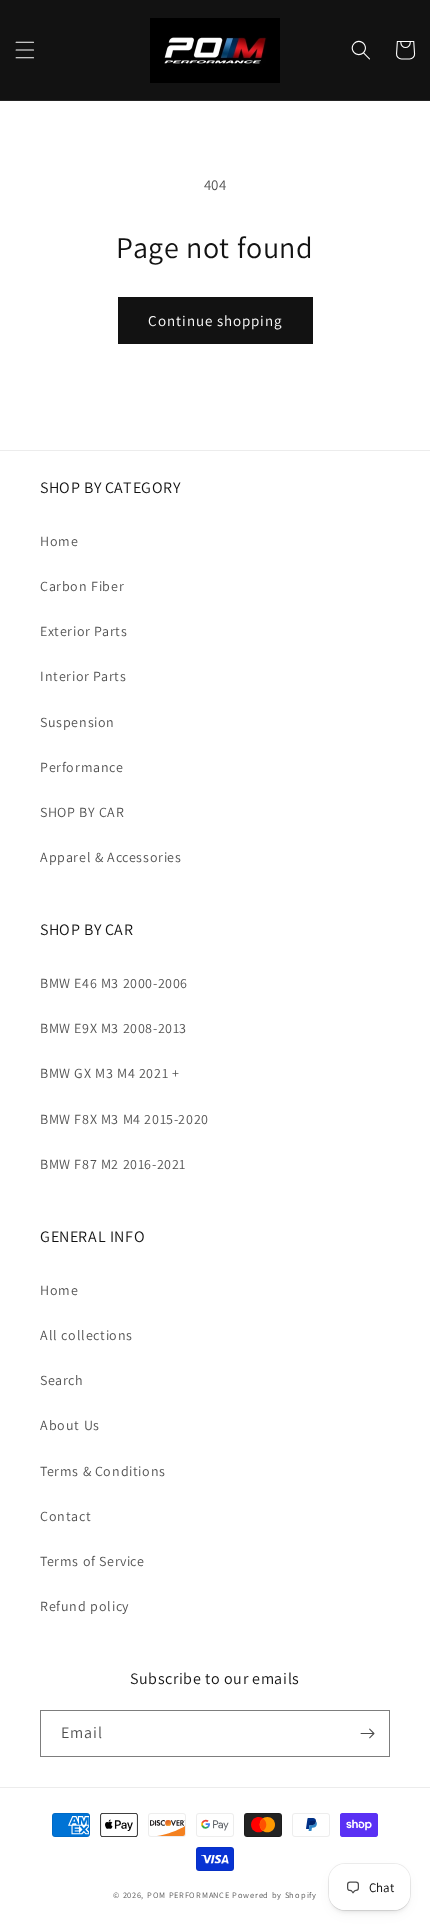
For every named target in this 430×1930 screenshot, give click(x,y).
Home (59, 541)
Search (62, 1380)
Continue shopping (215, 320)
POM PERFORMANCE (188, 1894)
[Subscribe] (367, 1733)
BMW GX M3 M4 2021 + (109, 1073)
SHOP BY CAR (82, 812)
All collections (86, 1335)
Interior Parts (83, 676)
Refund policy (84, 1606)
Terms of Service (92, 1561)
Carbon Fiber (82, 586)
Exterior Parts (83, 631)
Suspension (77, 722)
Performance (82, 767)
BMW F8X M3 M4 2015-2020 (124, 1119)
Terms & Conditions (103, 1471)
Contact (65, 1516)
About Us (70, 1425)
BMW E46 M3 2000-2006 (114, 983)
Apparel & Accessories (111, 857)
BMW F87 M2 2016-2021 (113, 1164)
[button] (25, 50)
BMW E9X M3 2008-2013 (113, 1028)
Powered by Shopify (274, 1894)
